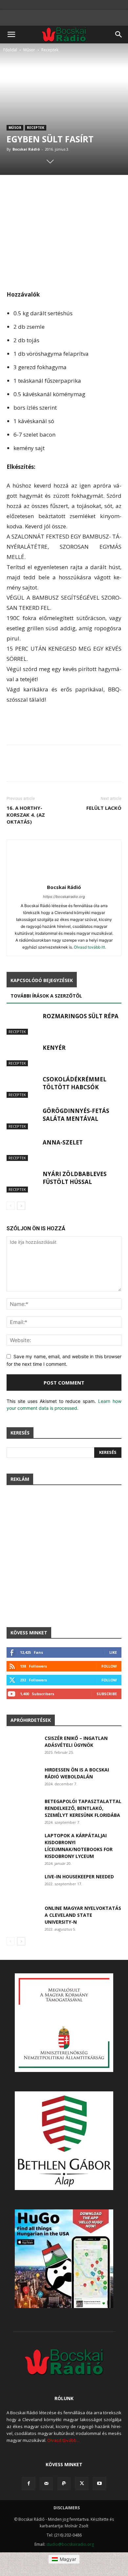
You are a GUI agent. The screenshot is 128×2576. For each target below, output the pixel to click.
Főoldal (10, 50)
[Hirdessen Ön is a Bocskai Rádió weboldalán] (23, 1778)
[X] (82, 2484)
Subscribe (107, 1694)
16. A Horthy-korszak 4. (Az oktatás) (26, 815)
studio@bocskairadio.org (70, 2544)
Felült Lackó (104, 808)
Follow (109, 1666)
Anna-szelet (63, 1142)
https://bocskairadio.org (64, 897)
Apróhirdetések (31, 1720)
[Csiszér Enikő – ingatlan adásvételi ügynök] (23, 1746)
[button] (11, 35)
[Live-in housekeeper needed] (23, 1884)
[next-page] (21, 1206)
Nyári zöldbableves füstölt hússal (75, 1178)
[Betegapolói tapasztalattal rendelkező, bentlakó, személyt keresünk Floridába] (23, 1809)
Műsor (29, 50)
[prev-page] (11, 1206)
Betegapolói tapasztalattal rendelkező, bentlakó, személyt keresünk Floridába (83, 1808)
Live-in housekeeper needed (79, 1877)
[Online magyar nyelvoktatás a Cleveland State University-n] (23, 1916)
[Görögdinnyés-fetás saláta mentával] (23, 1118)
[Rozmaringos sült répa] (23, 1024)
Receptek (50, 50)
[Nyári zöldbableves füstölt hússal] (23, 1181)
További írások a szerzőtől (46, 996)
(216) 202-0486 (68, 2535)
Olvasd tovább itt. (90, 947)
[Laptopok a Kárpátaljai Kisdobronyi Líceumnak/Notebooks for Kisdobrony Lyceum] (23, 1843)
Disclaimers (67, 2508)
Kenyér (54, 1048)
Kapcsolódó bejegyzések (42, 980)
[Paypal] (64, 2484)
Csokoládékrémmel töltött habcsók (75, 1083)
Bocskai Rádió (26, 149)
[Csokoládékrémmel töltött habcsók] (23, 1087)
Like (113, 1652)
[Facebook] (29, 2484)
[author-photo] (64, 878)
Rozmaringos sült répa (81, 1016)
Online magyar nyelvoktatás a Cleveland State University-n (83, 1915)
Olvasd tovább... (63, 2440)
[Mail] (46, 2484)
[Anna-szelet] (23, 1150)
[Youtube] (99, 2484)
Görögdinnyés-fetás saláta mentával (76, 1115)
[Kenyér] (23, 1055)
